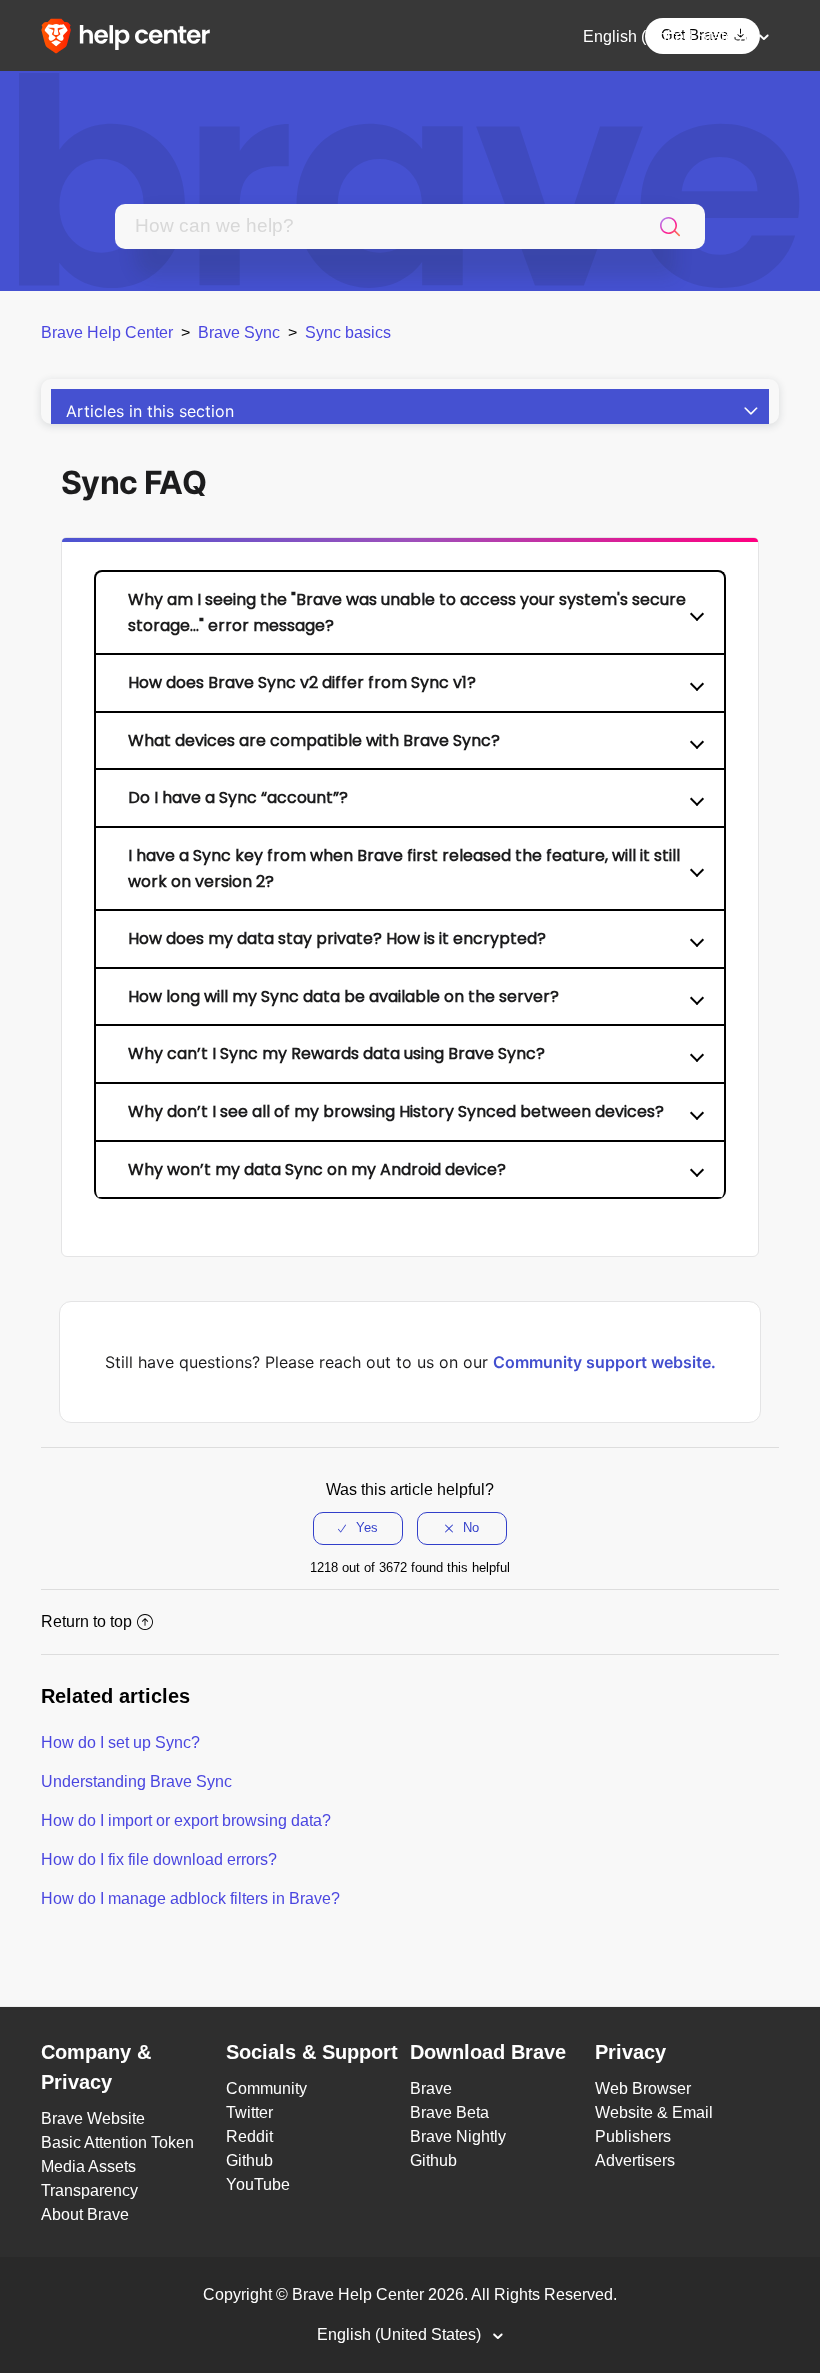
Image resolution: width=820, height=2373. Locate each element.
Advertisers (635, 2160)
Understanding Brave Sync (136, 1781)
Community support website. (604, 1362)
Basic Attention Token (117, 2142)
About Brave (85, 2214)
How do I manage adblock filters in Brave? (190, 1898)
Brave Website (93, 2118)
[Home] (132, 34)
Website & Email (654, 2112)
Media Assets (88, 2166)
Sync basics (348, 332)
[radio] (358, 1528)
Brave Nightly (458, 2136)
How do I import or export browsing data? (186, 1820)
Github (249, 2160)
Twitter (249, 2112)
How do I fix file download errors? (159, 1859)
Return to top (86, 1621)
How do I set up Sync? (120, 1742)
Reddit (249, 2136)
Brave (431, 2088)
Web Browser (643, 2088)
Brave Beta (449, 2112)
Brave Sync (239, 332)
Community (266, 2088)
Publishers (633, 2136)
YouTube (258, 2184)
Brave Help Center (107, 332)
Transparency (89, 2190)
